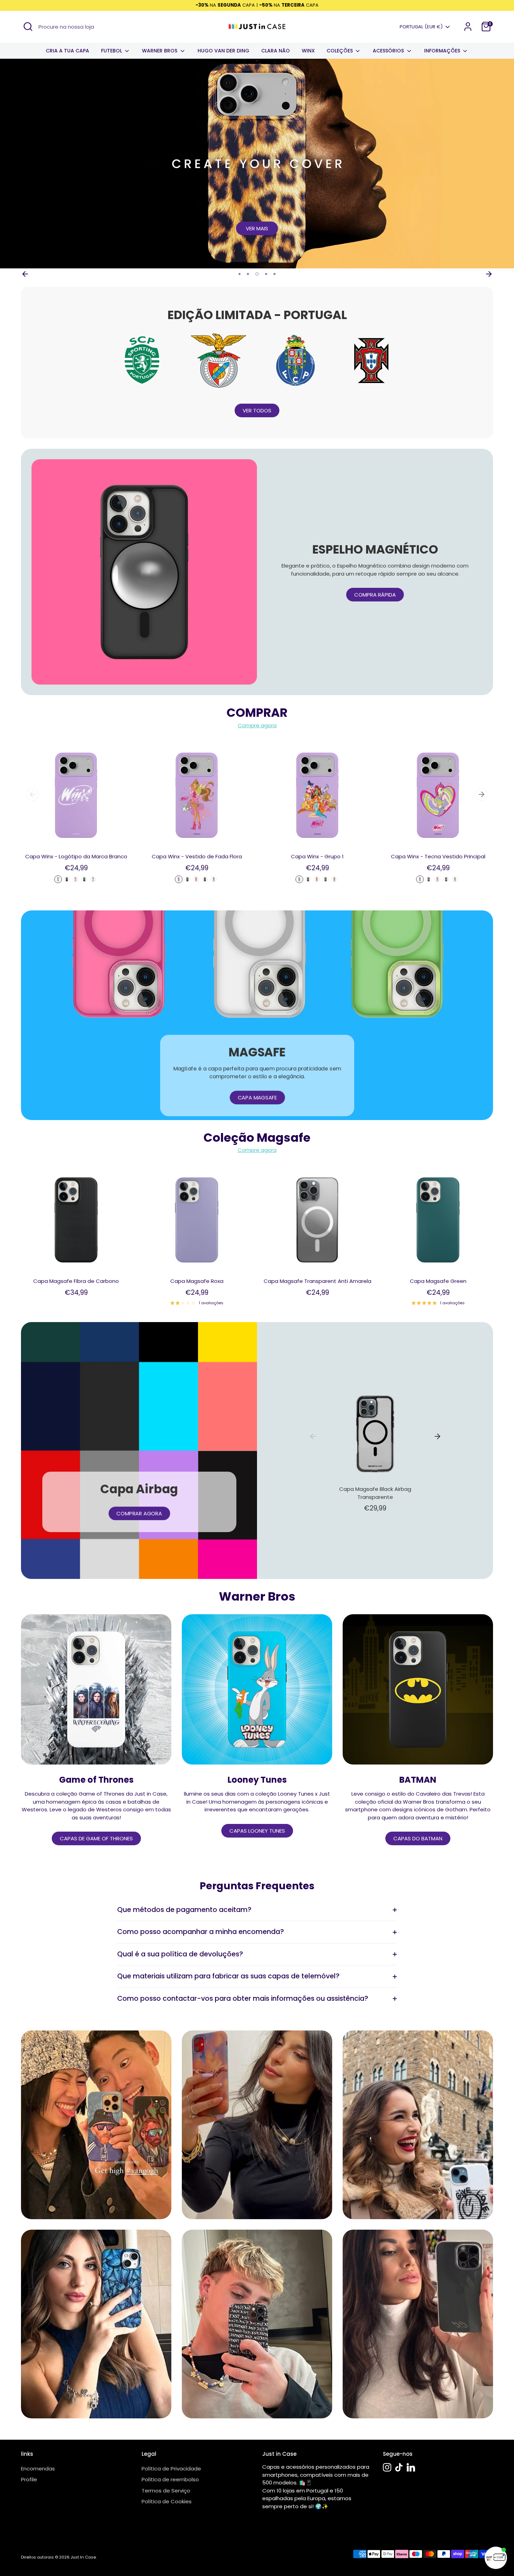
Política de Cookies (167, 2501)
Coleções (340, 51)
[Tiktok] (399, 2467)
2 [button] (248, 274)
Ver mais (257, 228)
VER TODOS (257, 410)
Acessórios (389, 51)
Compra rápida (375, 595)
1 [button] (240, 274)
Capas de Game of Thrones (96, 1838)
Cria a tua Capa (67, 51)
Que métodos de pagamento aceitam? (184, 1910)
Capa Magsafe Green (438, 1281)
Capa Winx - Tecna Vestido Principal (438, 856)
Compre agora (257, 725)
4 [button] (266, 274)
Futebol (112, 51)
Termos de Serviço (166, 2491)
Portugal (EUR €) (421, 27)
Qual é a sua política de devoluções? (180, 1954)
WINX (308, 51)
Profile (29, 2479)
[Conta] (468, 27)
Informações (443, 51)
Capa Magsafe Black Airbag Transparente (375, 1493)
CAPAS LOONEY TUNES (257, 1831)
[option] (257, 164)
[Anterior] (25, 274)
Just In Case (83, 2557)
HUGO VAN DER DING (223, 51)
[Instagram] (387, 2467)
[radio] (58, 879)
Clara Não (276, 51)
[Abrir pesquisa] (28, 27)
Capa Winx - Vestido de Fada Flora (197, 856)
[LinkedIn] (411, 2467)
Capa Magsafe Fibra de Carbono (76, 1281)
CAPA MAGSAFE (257, 1098)
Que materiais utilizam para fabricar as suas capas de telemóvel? (228, 1976)
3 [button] (257, 274)
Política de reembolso (170, 2479)
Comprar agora (139, 1513)
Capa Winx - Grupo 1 (317, 856)
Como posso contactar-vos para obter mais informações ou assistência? (243, 1998)
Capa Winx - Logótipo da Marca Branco (76, 856)
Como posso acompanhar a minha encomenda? (201, 1932)
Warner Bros (160, 51)
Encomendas (38, 2469)
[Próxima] (489, 274)
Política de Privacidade (171, 2469)
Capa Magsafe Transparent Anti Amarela (317, 1281)
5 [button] (274, 274)
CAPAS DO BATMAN (418, 1838)
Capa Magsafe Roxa (197, 1281)
